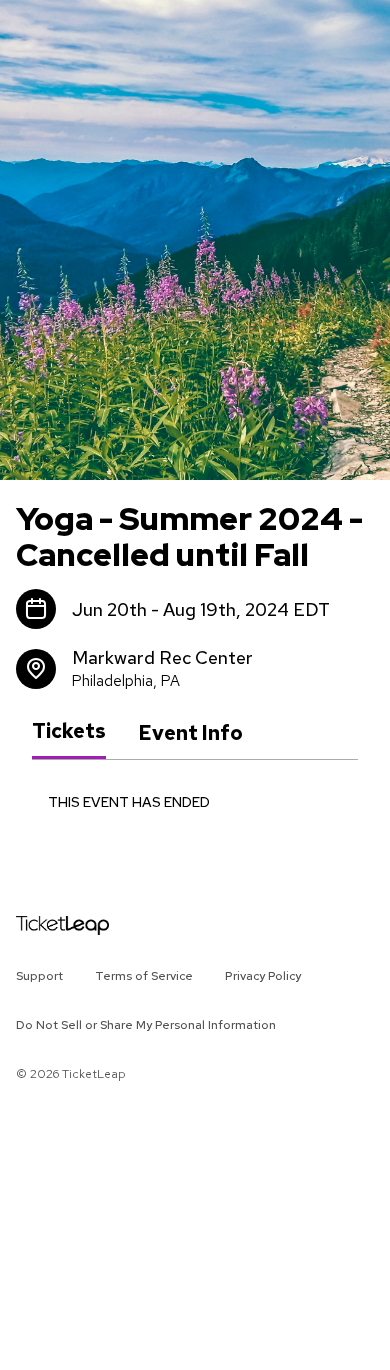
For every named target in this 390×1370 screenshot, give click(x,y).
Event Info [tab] (190, 733)
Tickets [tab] (69, 732)
